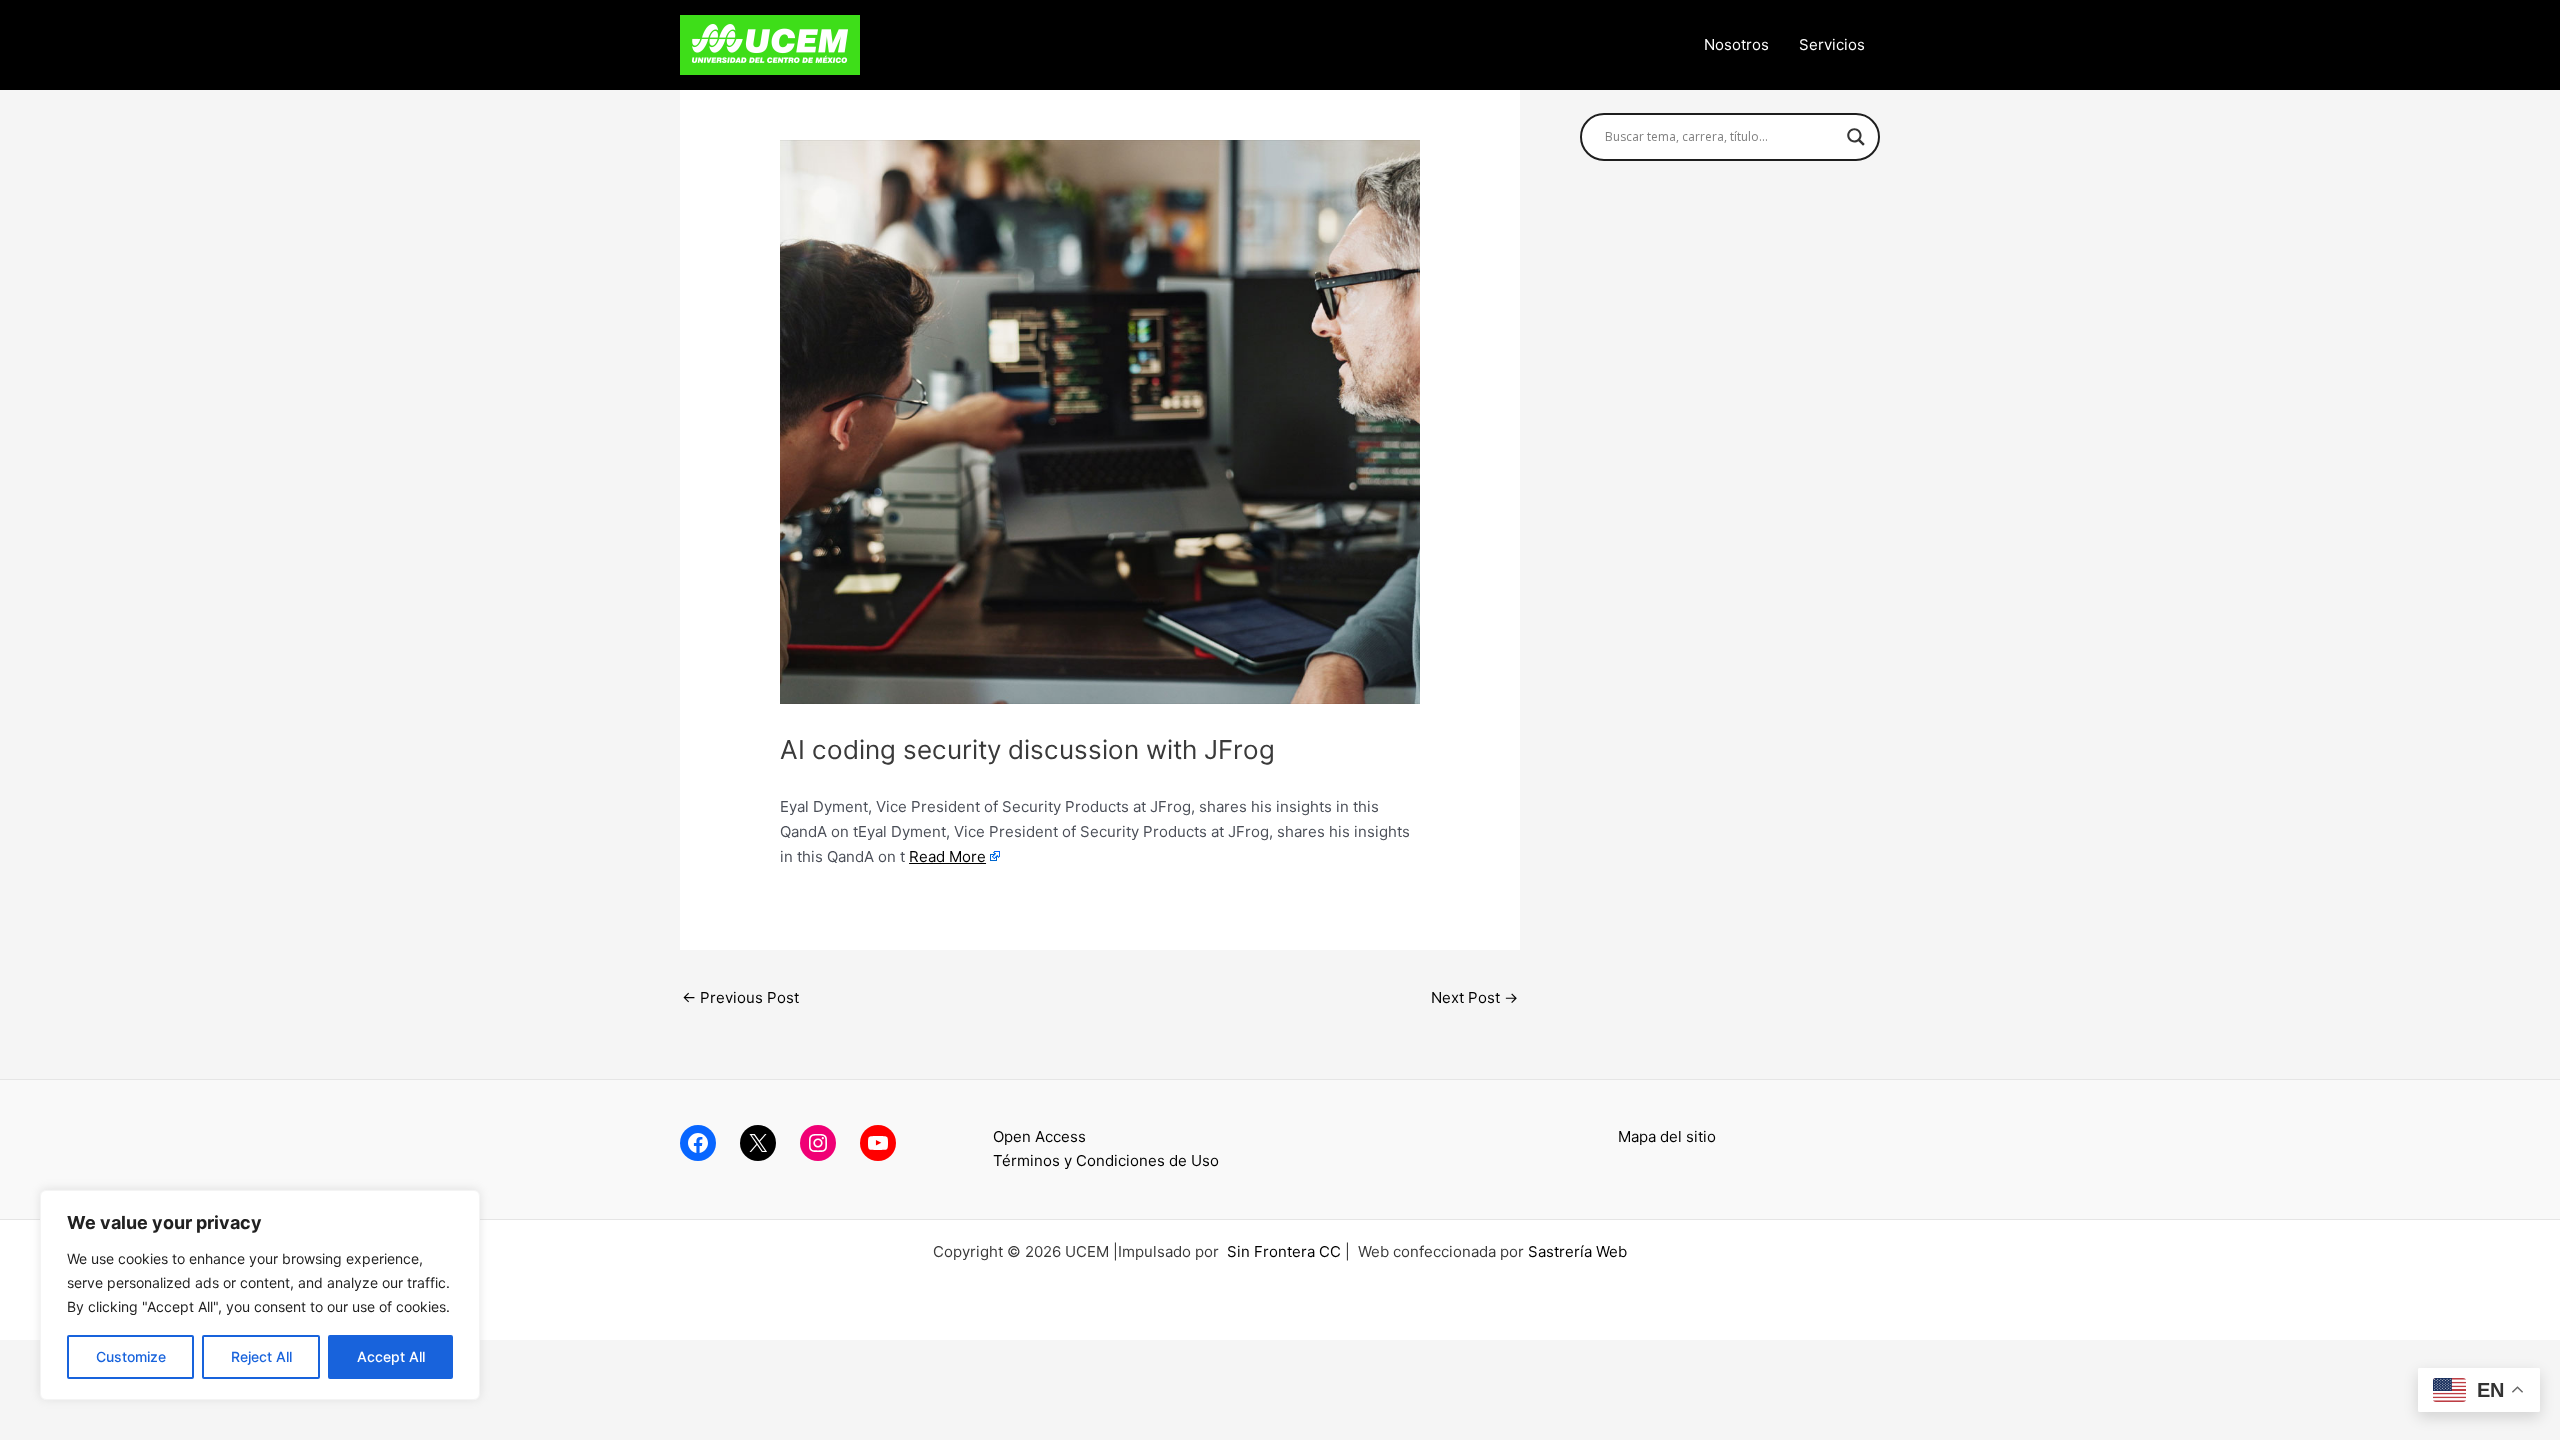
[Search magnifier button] (1856, 137)
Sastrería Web (1577, 1251)
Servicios (1832, 44)
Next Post (1474, 997)
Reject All (261, 1356)
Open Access (1039, 1136)
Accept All (391, 1356)
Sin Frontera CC (1284, 1251)
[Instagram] (818, 1143)
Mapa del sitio (1667, 1136)
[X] (758, 1143)
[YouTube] (878, 1143)
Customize (131, 1356)
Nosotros (1736, 44)
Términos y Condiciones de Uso (1106, 1160)
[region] (260, 1295)
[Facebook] (698, 1143)
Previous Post (740, 997)
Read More (947, 856)
